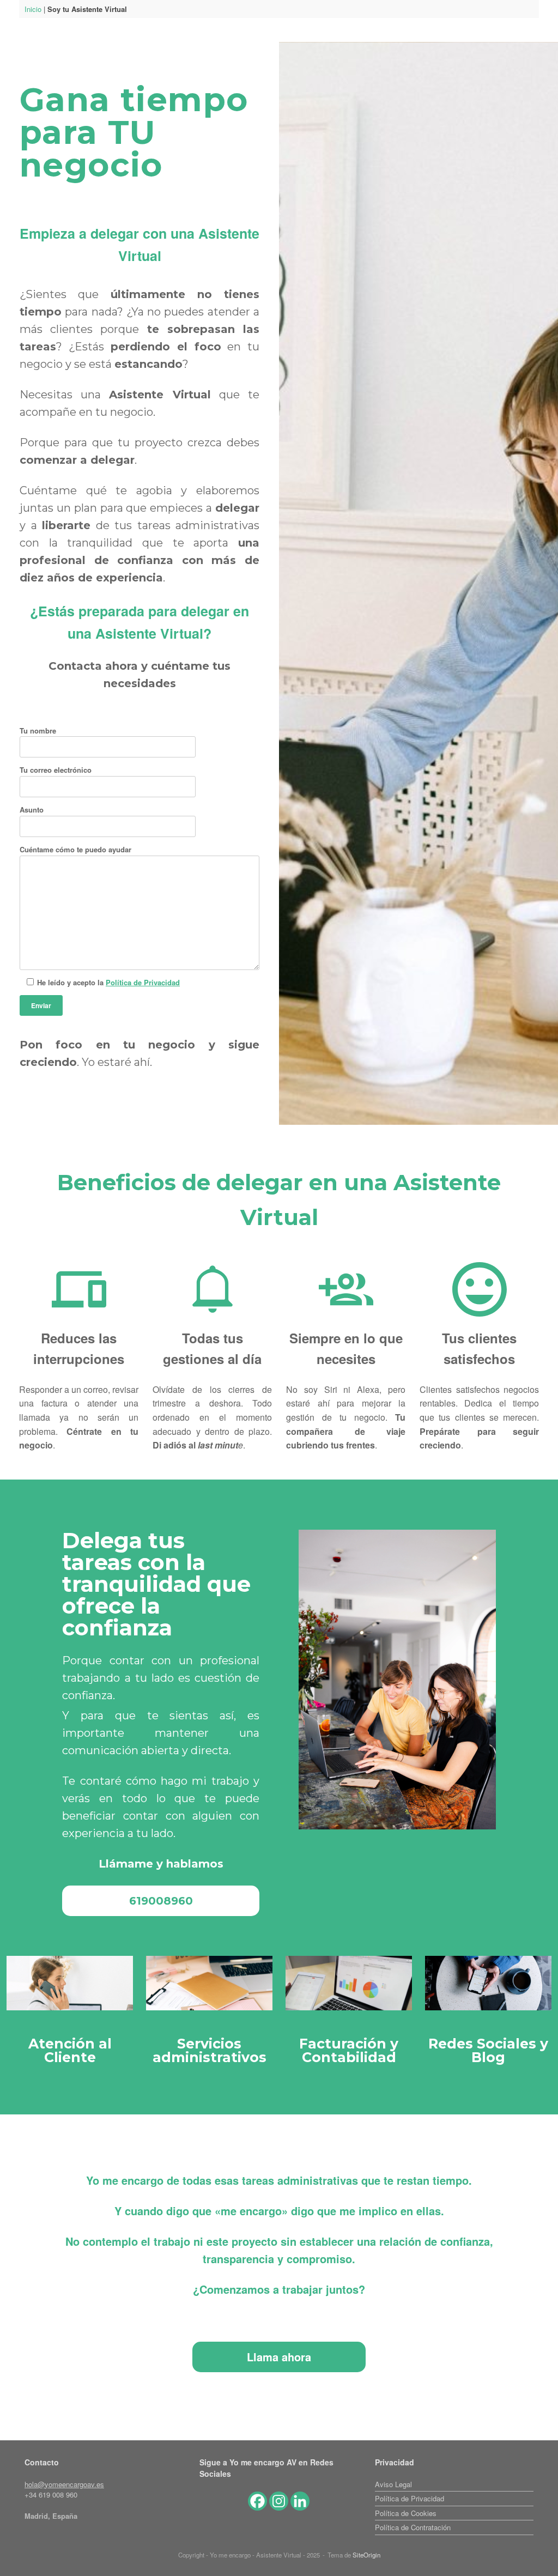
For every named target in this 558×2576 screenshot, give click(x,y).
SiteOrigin (366, 2555)
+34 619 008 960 (51, 2495)
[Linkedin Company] (300, 2501)
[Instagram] (279, 2501)
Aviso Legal (393, 2484)
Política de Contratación (413, 2527)
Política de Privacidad (143, 982)
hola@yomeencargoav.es (64, 2484)
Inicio (33, 9)
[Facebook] (257, 2501)
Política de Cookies (406, 2513)
